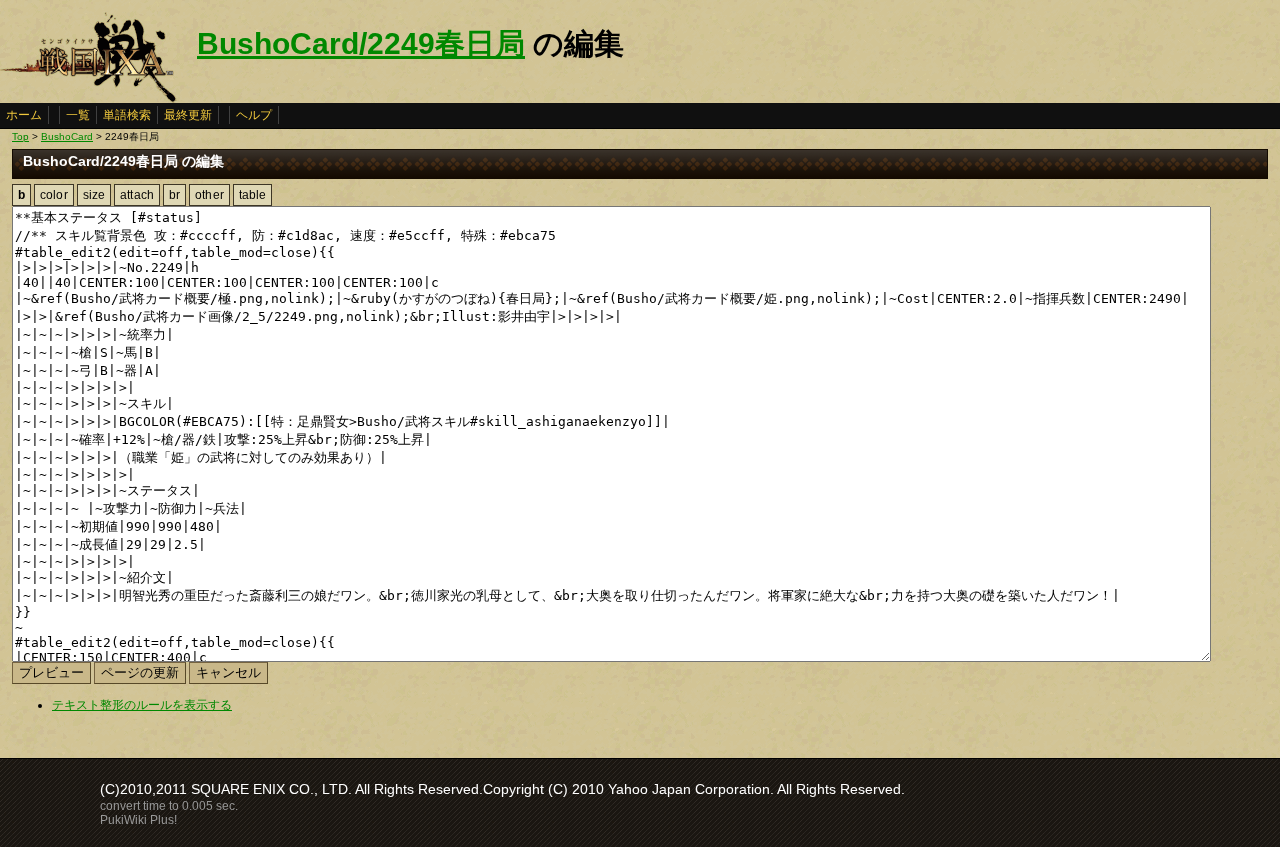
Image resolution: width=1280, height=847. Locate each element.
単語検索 (127, 115)
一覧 (78, 115)
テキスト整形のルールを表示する (142, 705)
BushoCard (67, 136)
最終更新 (188, 115)
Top (20, 136)
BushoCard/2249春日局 (361, 43)
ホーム (24, 115)
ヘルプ (254, 115)
